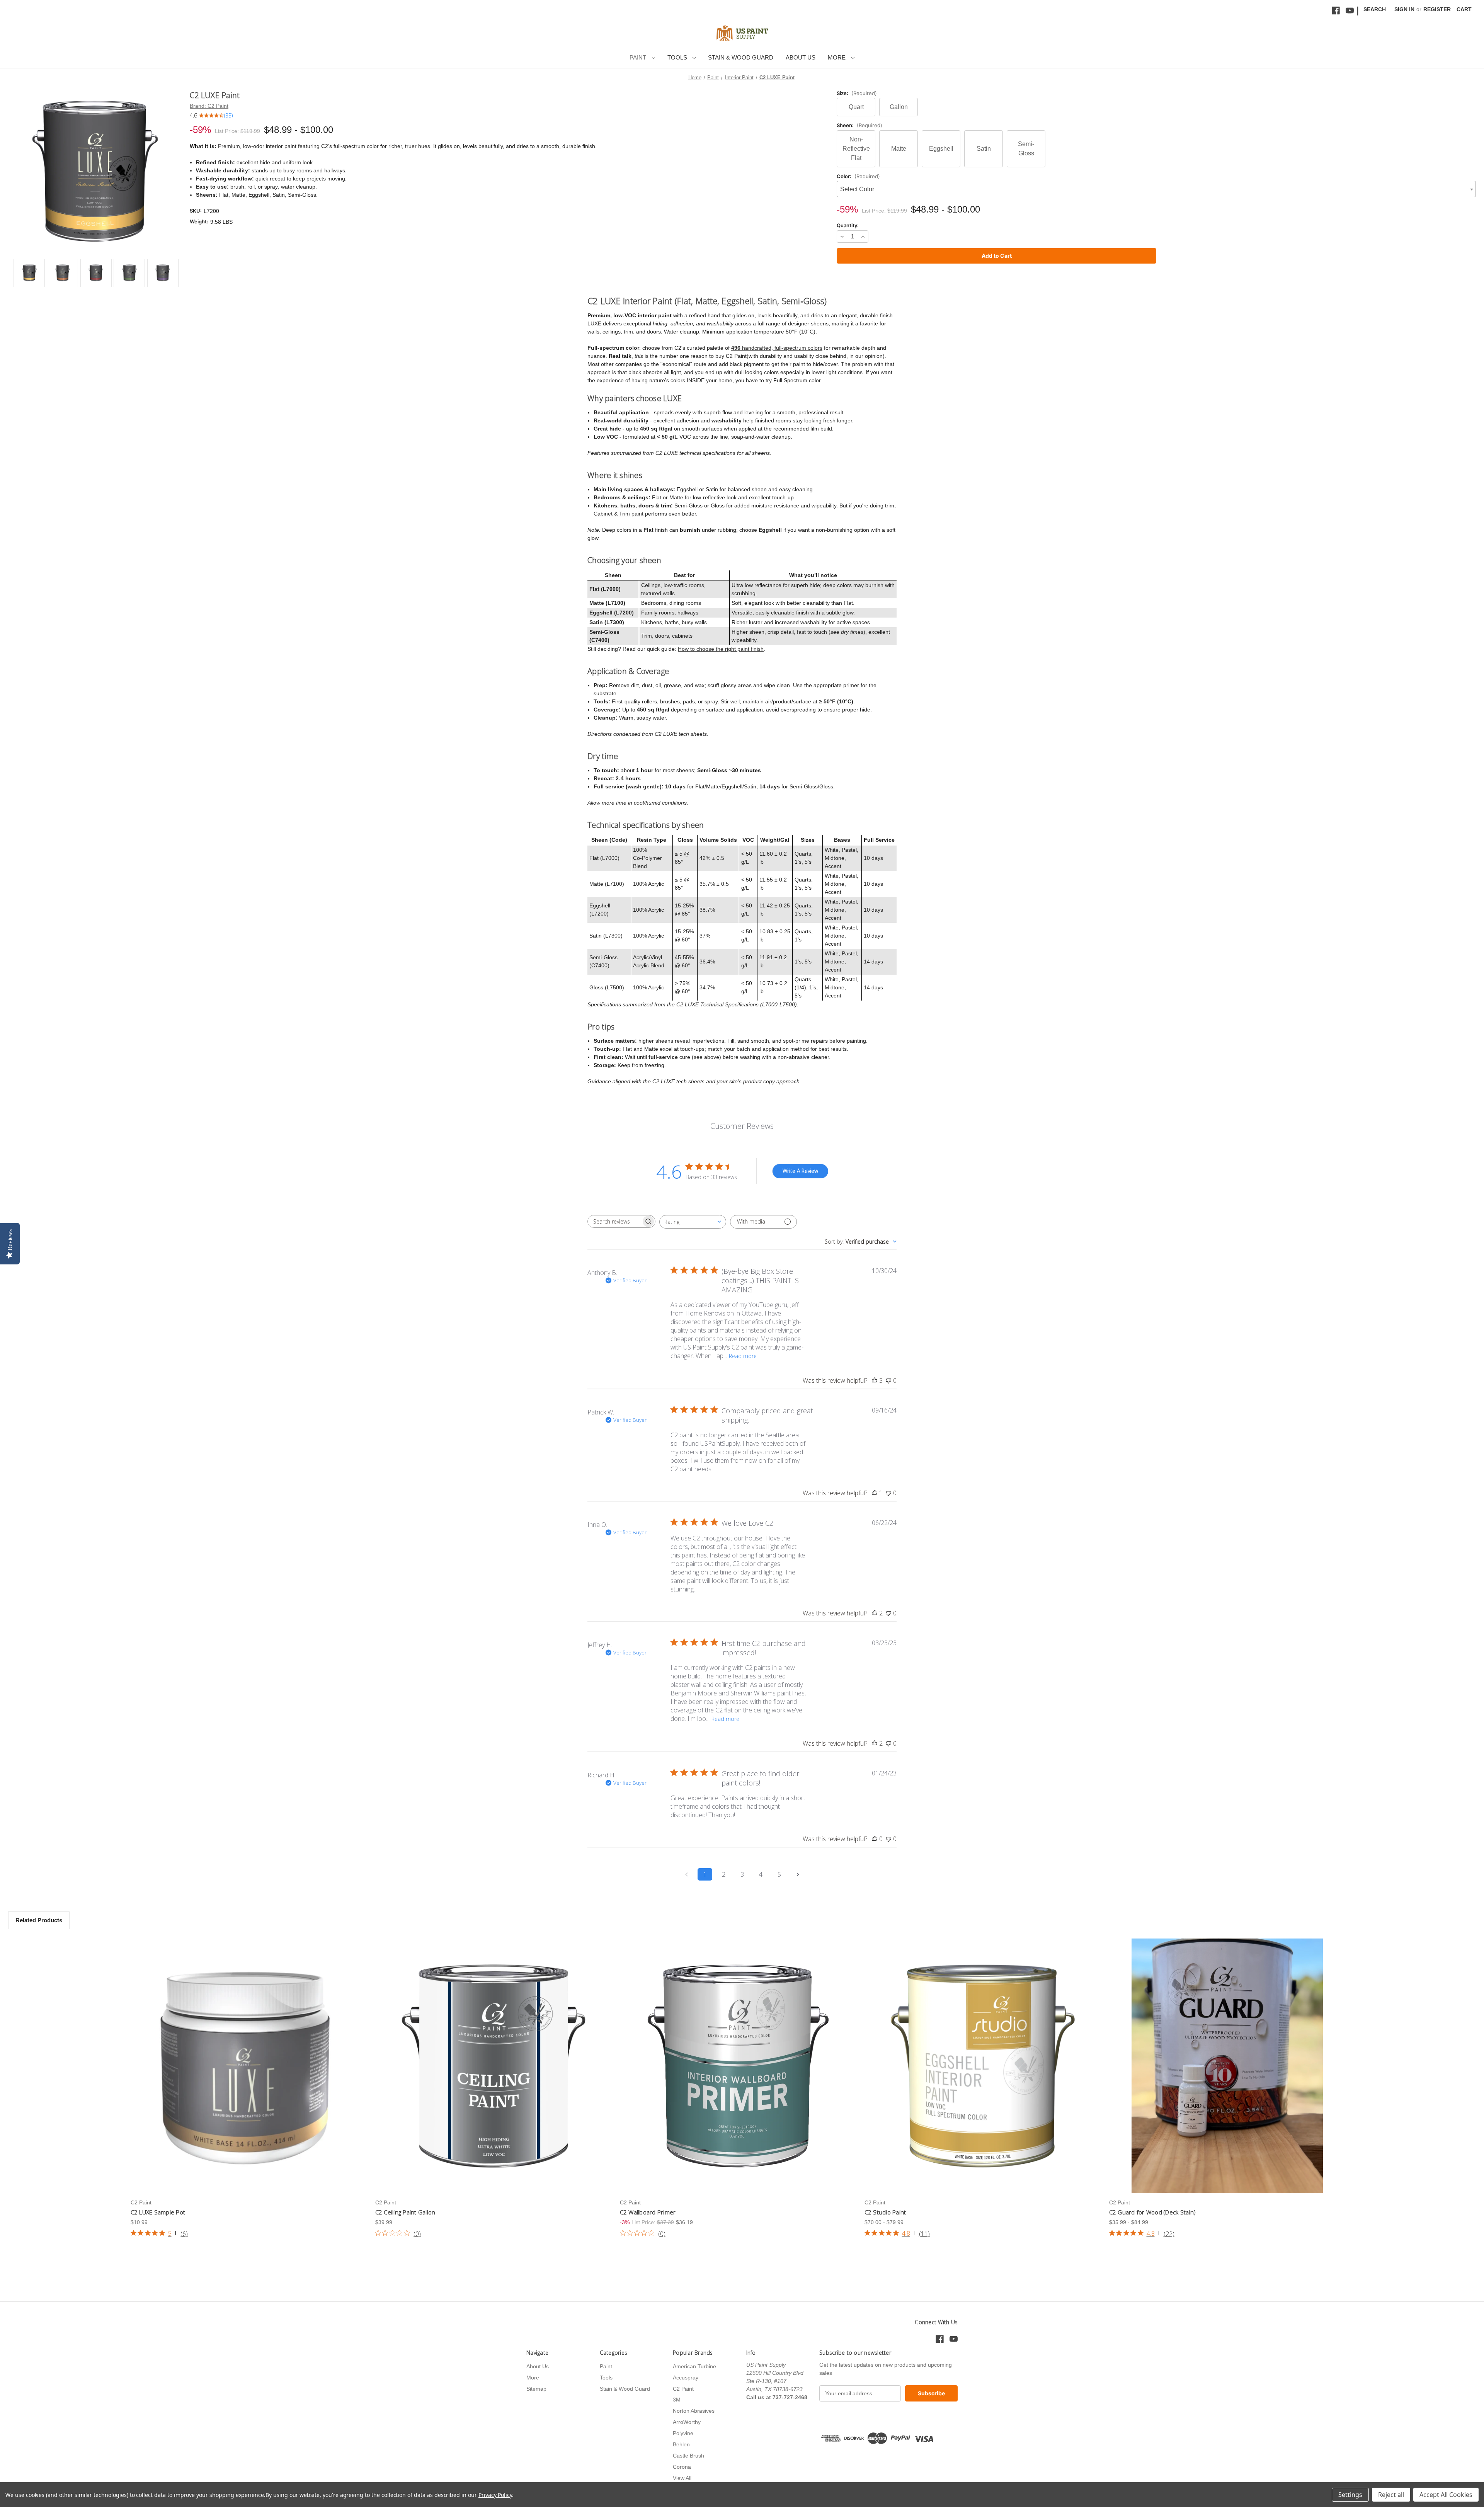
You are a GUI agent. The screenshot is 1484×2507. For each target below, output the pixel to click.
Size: (857, 93)
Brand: (209, 106)
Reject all (1391, 2495)
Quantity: (848, 225)
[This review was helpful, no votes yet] (875, 1839)
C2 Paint (683, 2389)
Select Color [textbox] (857, 189)
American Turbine (694, 2366)
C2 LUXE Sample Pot (158, 2212)
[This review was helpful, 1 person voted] (875, 1493)
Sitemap (536, 2389)
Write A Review (800, 1171)
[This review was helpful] (875, 1380)
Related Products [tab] (39, 1920)
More (837, 57)
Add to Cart (738, 2066)
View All (682, 2478)
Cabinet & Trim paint (619, 514)
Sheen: (859, 125)
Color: (858, 176)
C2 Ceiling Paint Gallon (405, 2212)
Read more (743, 1356)
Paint (639, 57)
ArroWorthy (687, 2422)
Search (1375, 9)
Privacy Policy (495, 2495)
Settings (1350, 2495)
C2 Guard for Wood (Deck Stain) (1153, 2212)
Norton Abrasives (694, 2411)
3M (677, 2400)
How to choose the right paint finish (721, 649)
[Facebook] (1336, 11)
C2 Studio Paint (885, 2212)
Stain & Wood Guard (741, 57)
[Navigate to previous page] (686, 1874)
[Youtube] (1350, 11)
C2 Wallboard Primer (648, 2212)
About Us (801, 57)
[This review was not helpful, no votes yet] (888, 1380)
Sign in (1404, 9)
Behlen (681, 2444)
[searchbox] (614, 1221)
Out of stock (249, 2066)
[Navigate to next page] (798, 1874)
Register (1437, 9)
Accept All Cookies (1446, 2495)
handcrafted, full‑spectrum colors (777, 348)
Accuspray (686, 2378)
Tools (678, 57)
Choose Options (494, 2066)
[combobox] (1156, 189)
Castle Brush (688, 2456)
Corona (682, 2467)
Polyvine (683, 2433)
